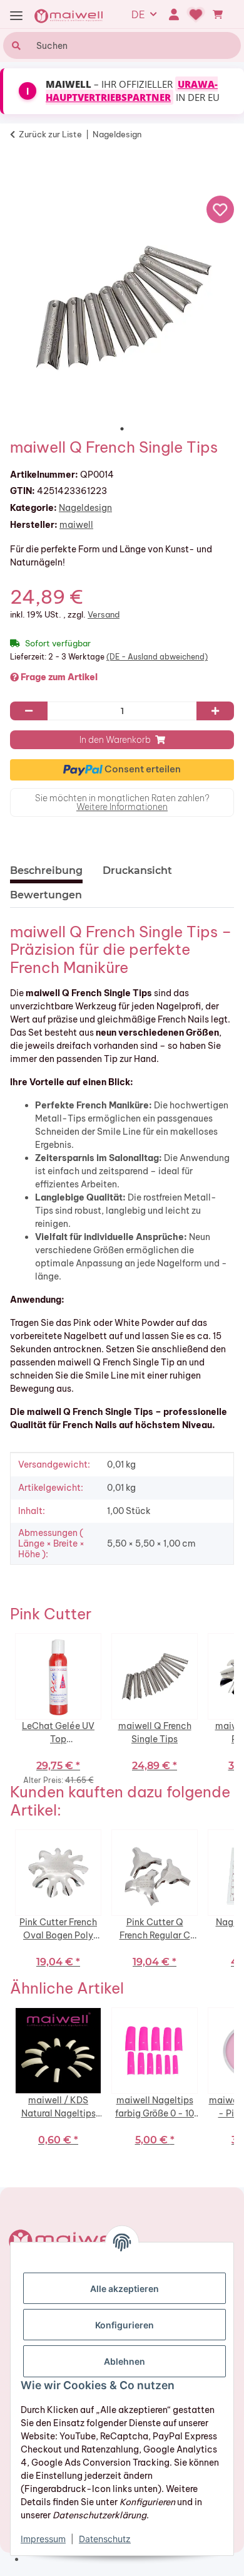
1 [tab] (122, 429)
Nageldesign (85, 508)
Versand (104, 614)
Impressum (43, 2539)
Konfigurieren (125, 2325)
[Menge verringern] (29, 711)
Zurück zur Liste (50, 134)
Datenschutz (105, 2539)
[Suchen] (15, 45)
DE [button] (138, 14)
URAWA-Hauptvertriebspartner (132, 91)
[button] (174, 14)
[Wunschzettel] (196, 14)
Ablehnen (125, 2361)
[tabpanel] (122, 307)
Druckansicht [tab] (137, 870)
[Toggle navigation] (16, 16)
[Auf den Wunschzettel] (220, 209)
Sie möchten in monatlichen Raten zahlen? (122, 802)
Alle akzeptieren (125, 2289)
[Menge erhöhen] (215, 711)
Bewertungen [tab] (46, 895)
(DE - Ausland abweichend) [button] (157, 657)
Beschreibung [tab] (46, 870)
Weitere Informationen (122, 807)
